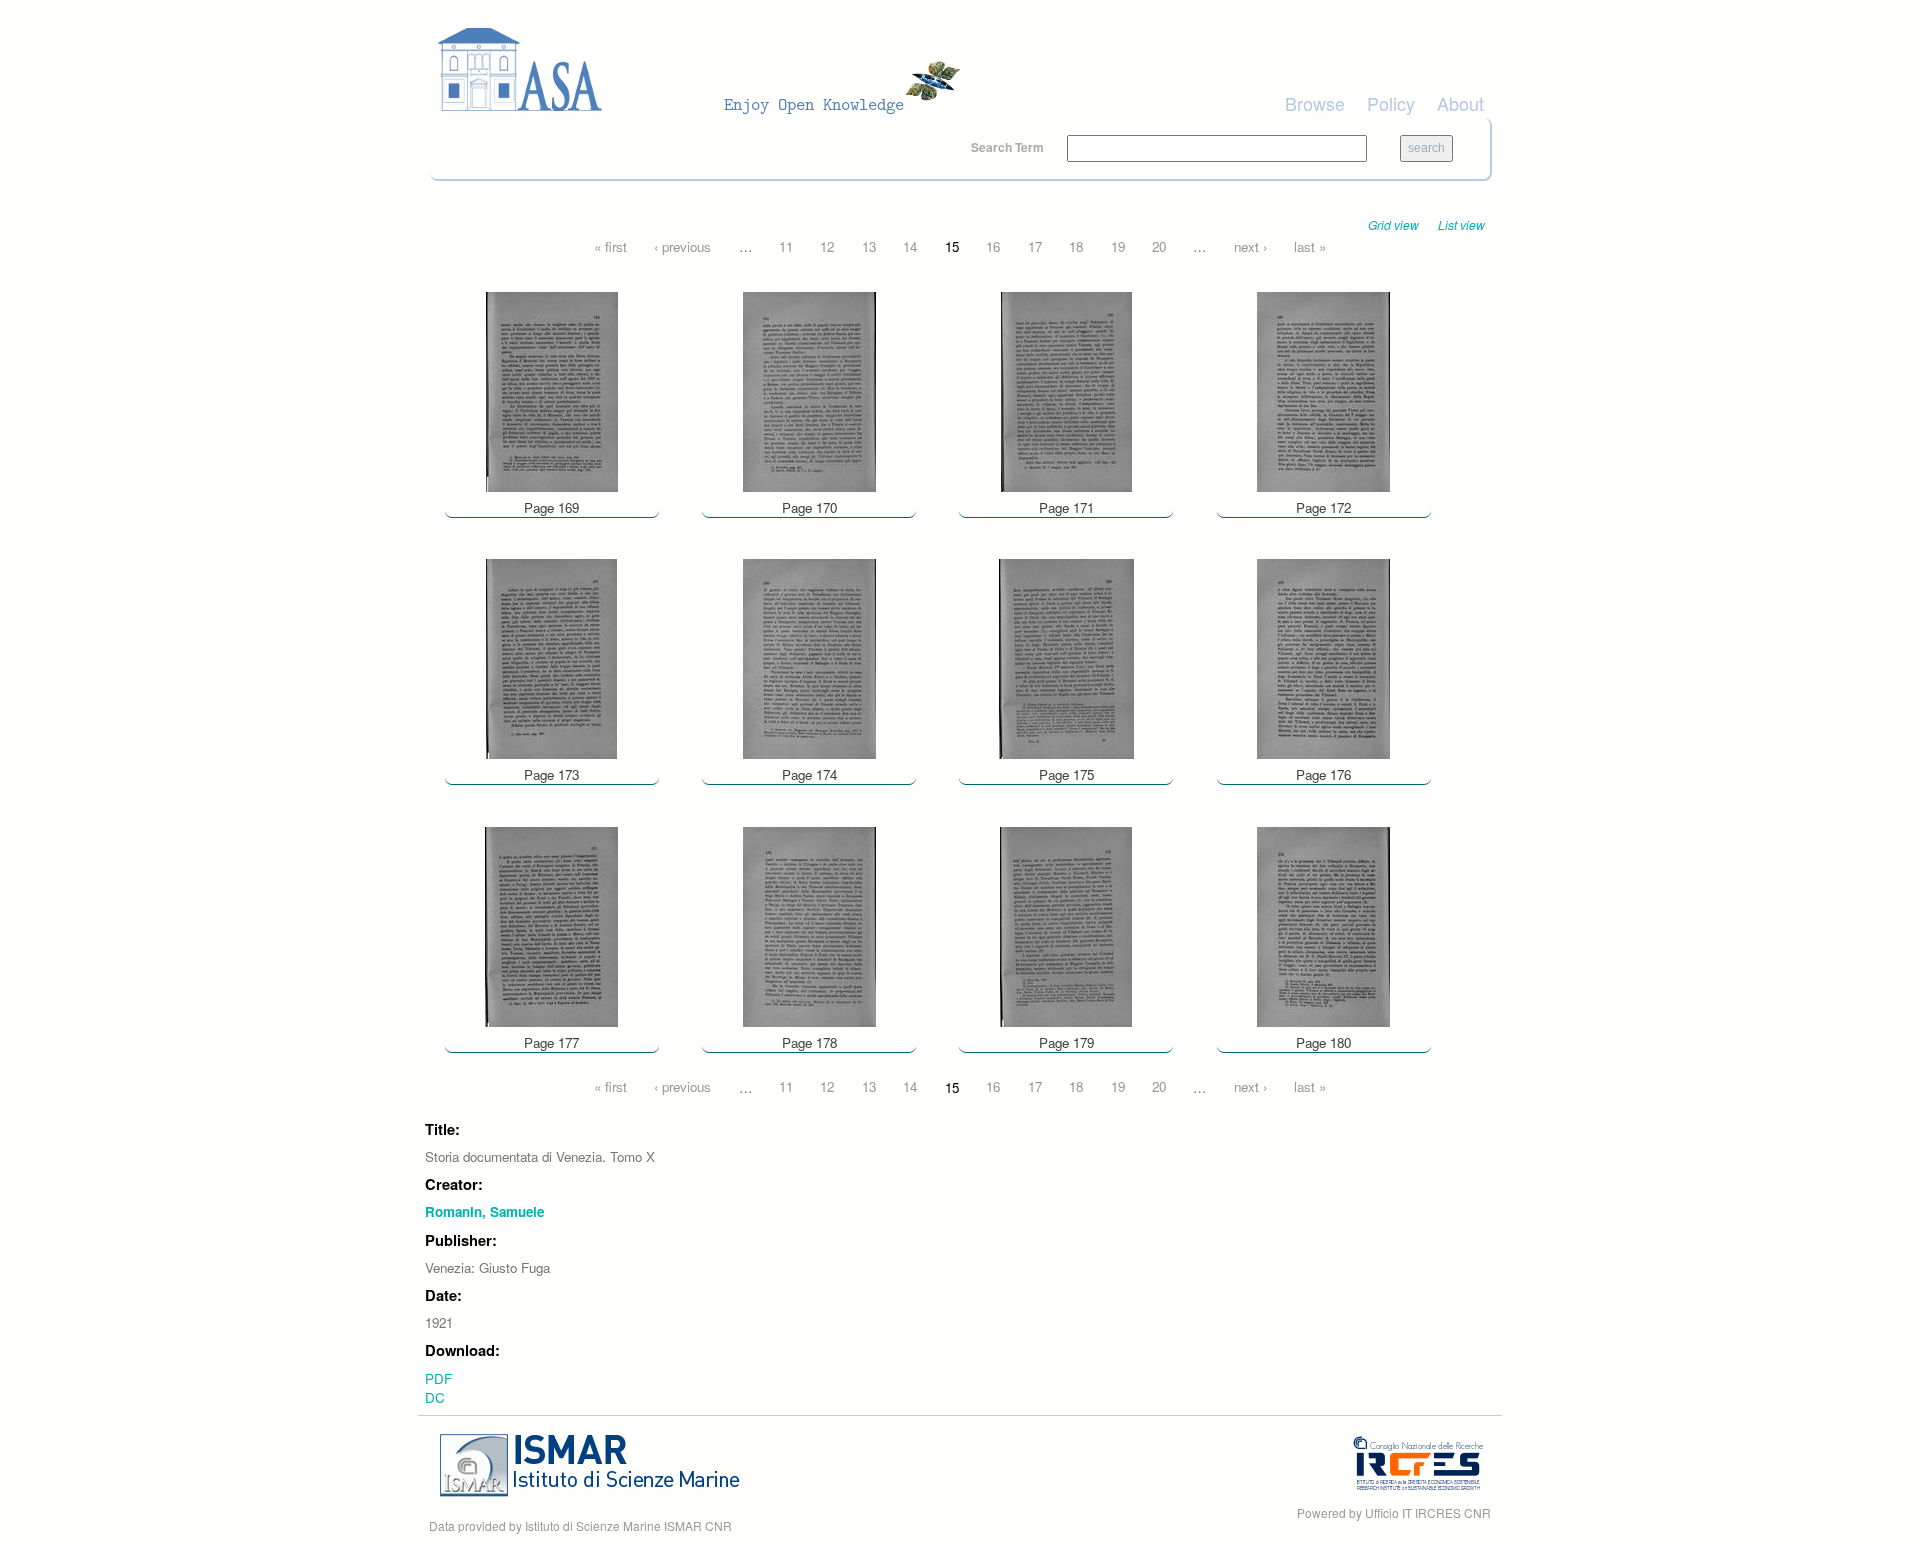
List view (1461, 224)
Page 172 (1323, 507)
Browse (1315, 103)
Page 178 (809, 1042)
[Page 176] (1323, 657)
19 (1118, 246)
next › (1250, 246)
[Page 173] (551, 657)
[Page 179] (1066, 924)
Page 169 (551, 507)
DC (435, 1397)
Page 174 (809, 774)
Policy (1391, 103)
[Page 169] (552, 389)
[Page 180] (1323, 924)
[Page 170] (809, 389)
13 (869, 246)
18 (1076, 246)
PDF (438, 1378)
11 (786, 246)
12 (827, 246)
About (1460, 103)
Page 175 (1066, 774)
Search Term (1009, 147)
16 (993, 246)
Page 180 (1323, 1042)
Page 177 (551, 1042)
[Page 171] (1066, 389)
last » (1310, 246)
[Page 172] (1323, 389)
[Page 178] (809, 924)
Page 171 (1066, 507)
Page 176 (1323, 774)
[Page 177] (551, 924)
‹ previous (682, 246)
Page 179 (1066, 1042)
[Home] (705, 70)
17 (1035, 246)
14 (910, 246)
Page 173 (551, 774)
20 (1159, 246)
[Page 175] (1066, 657)
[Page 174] (809, 657)
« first (610, 246)
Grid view (1393, 224)
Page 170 (809, 507)
